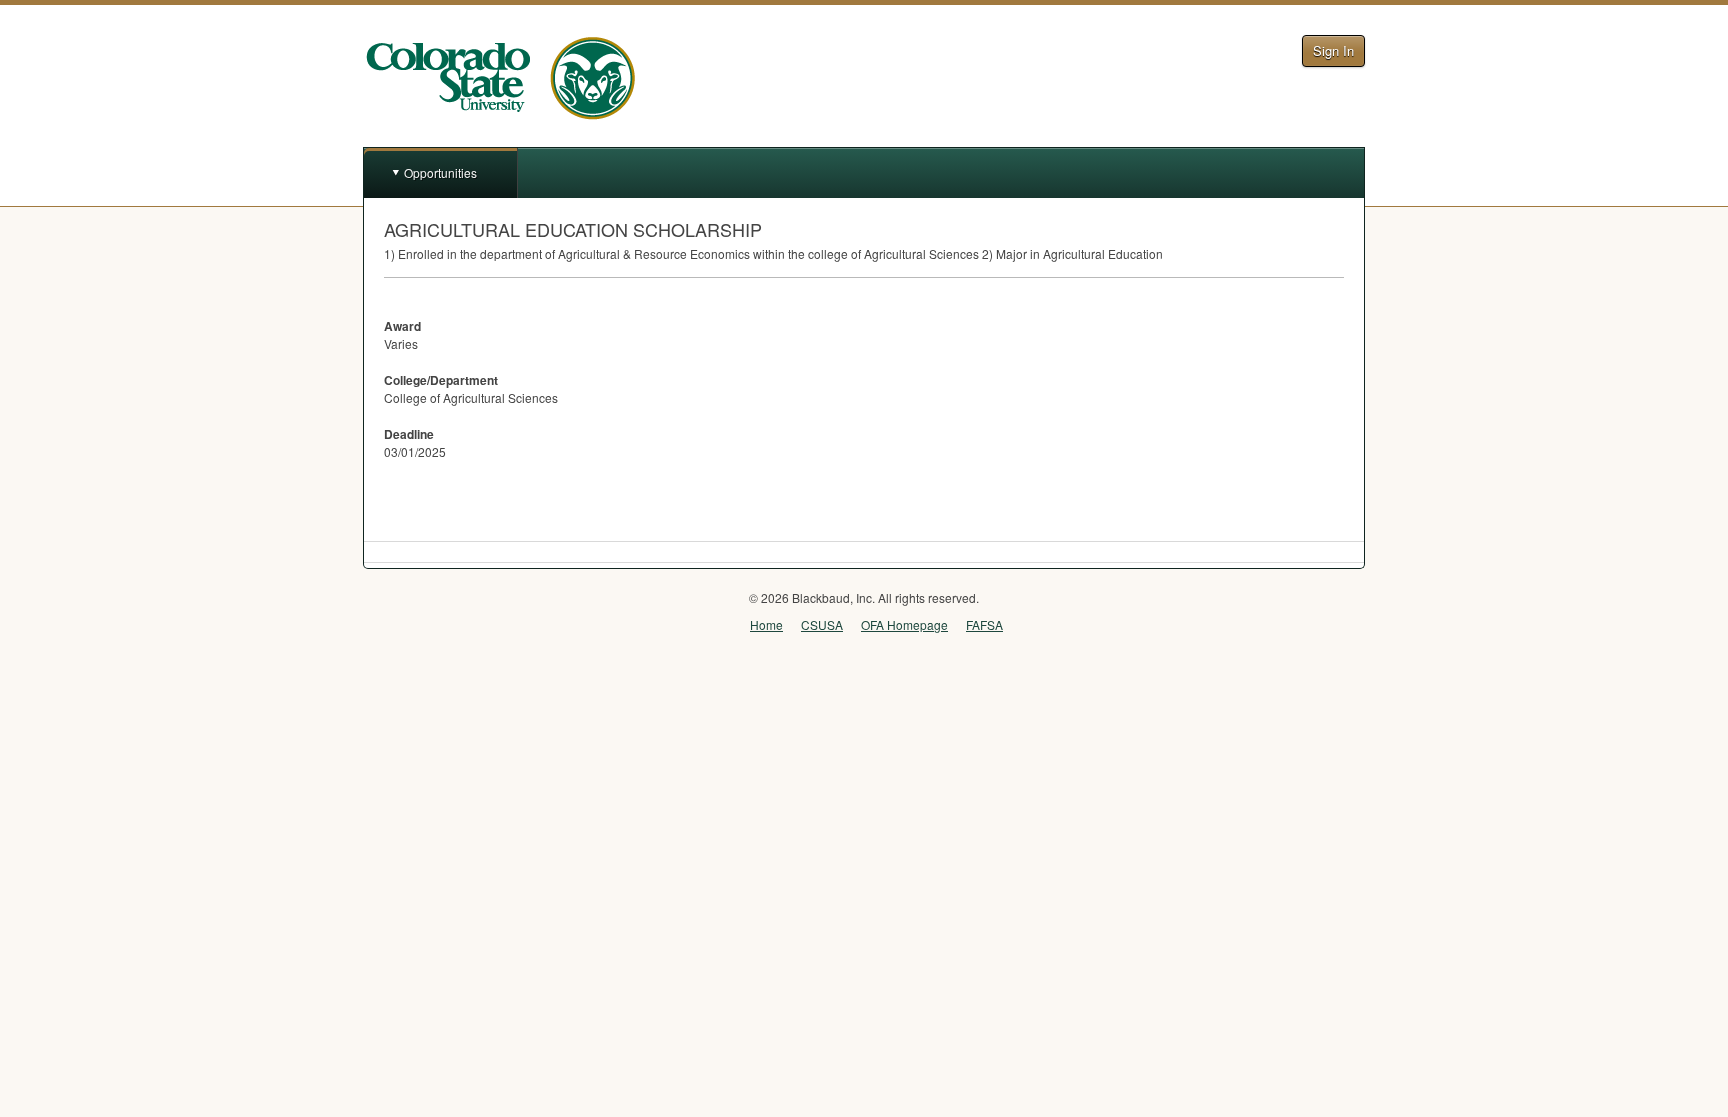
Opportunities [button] (440, 172)
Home (766, 624)
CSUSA (822, 624)
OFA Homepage (904, 624)
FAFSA (984, 624)
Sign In (1333, 50)
